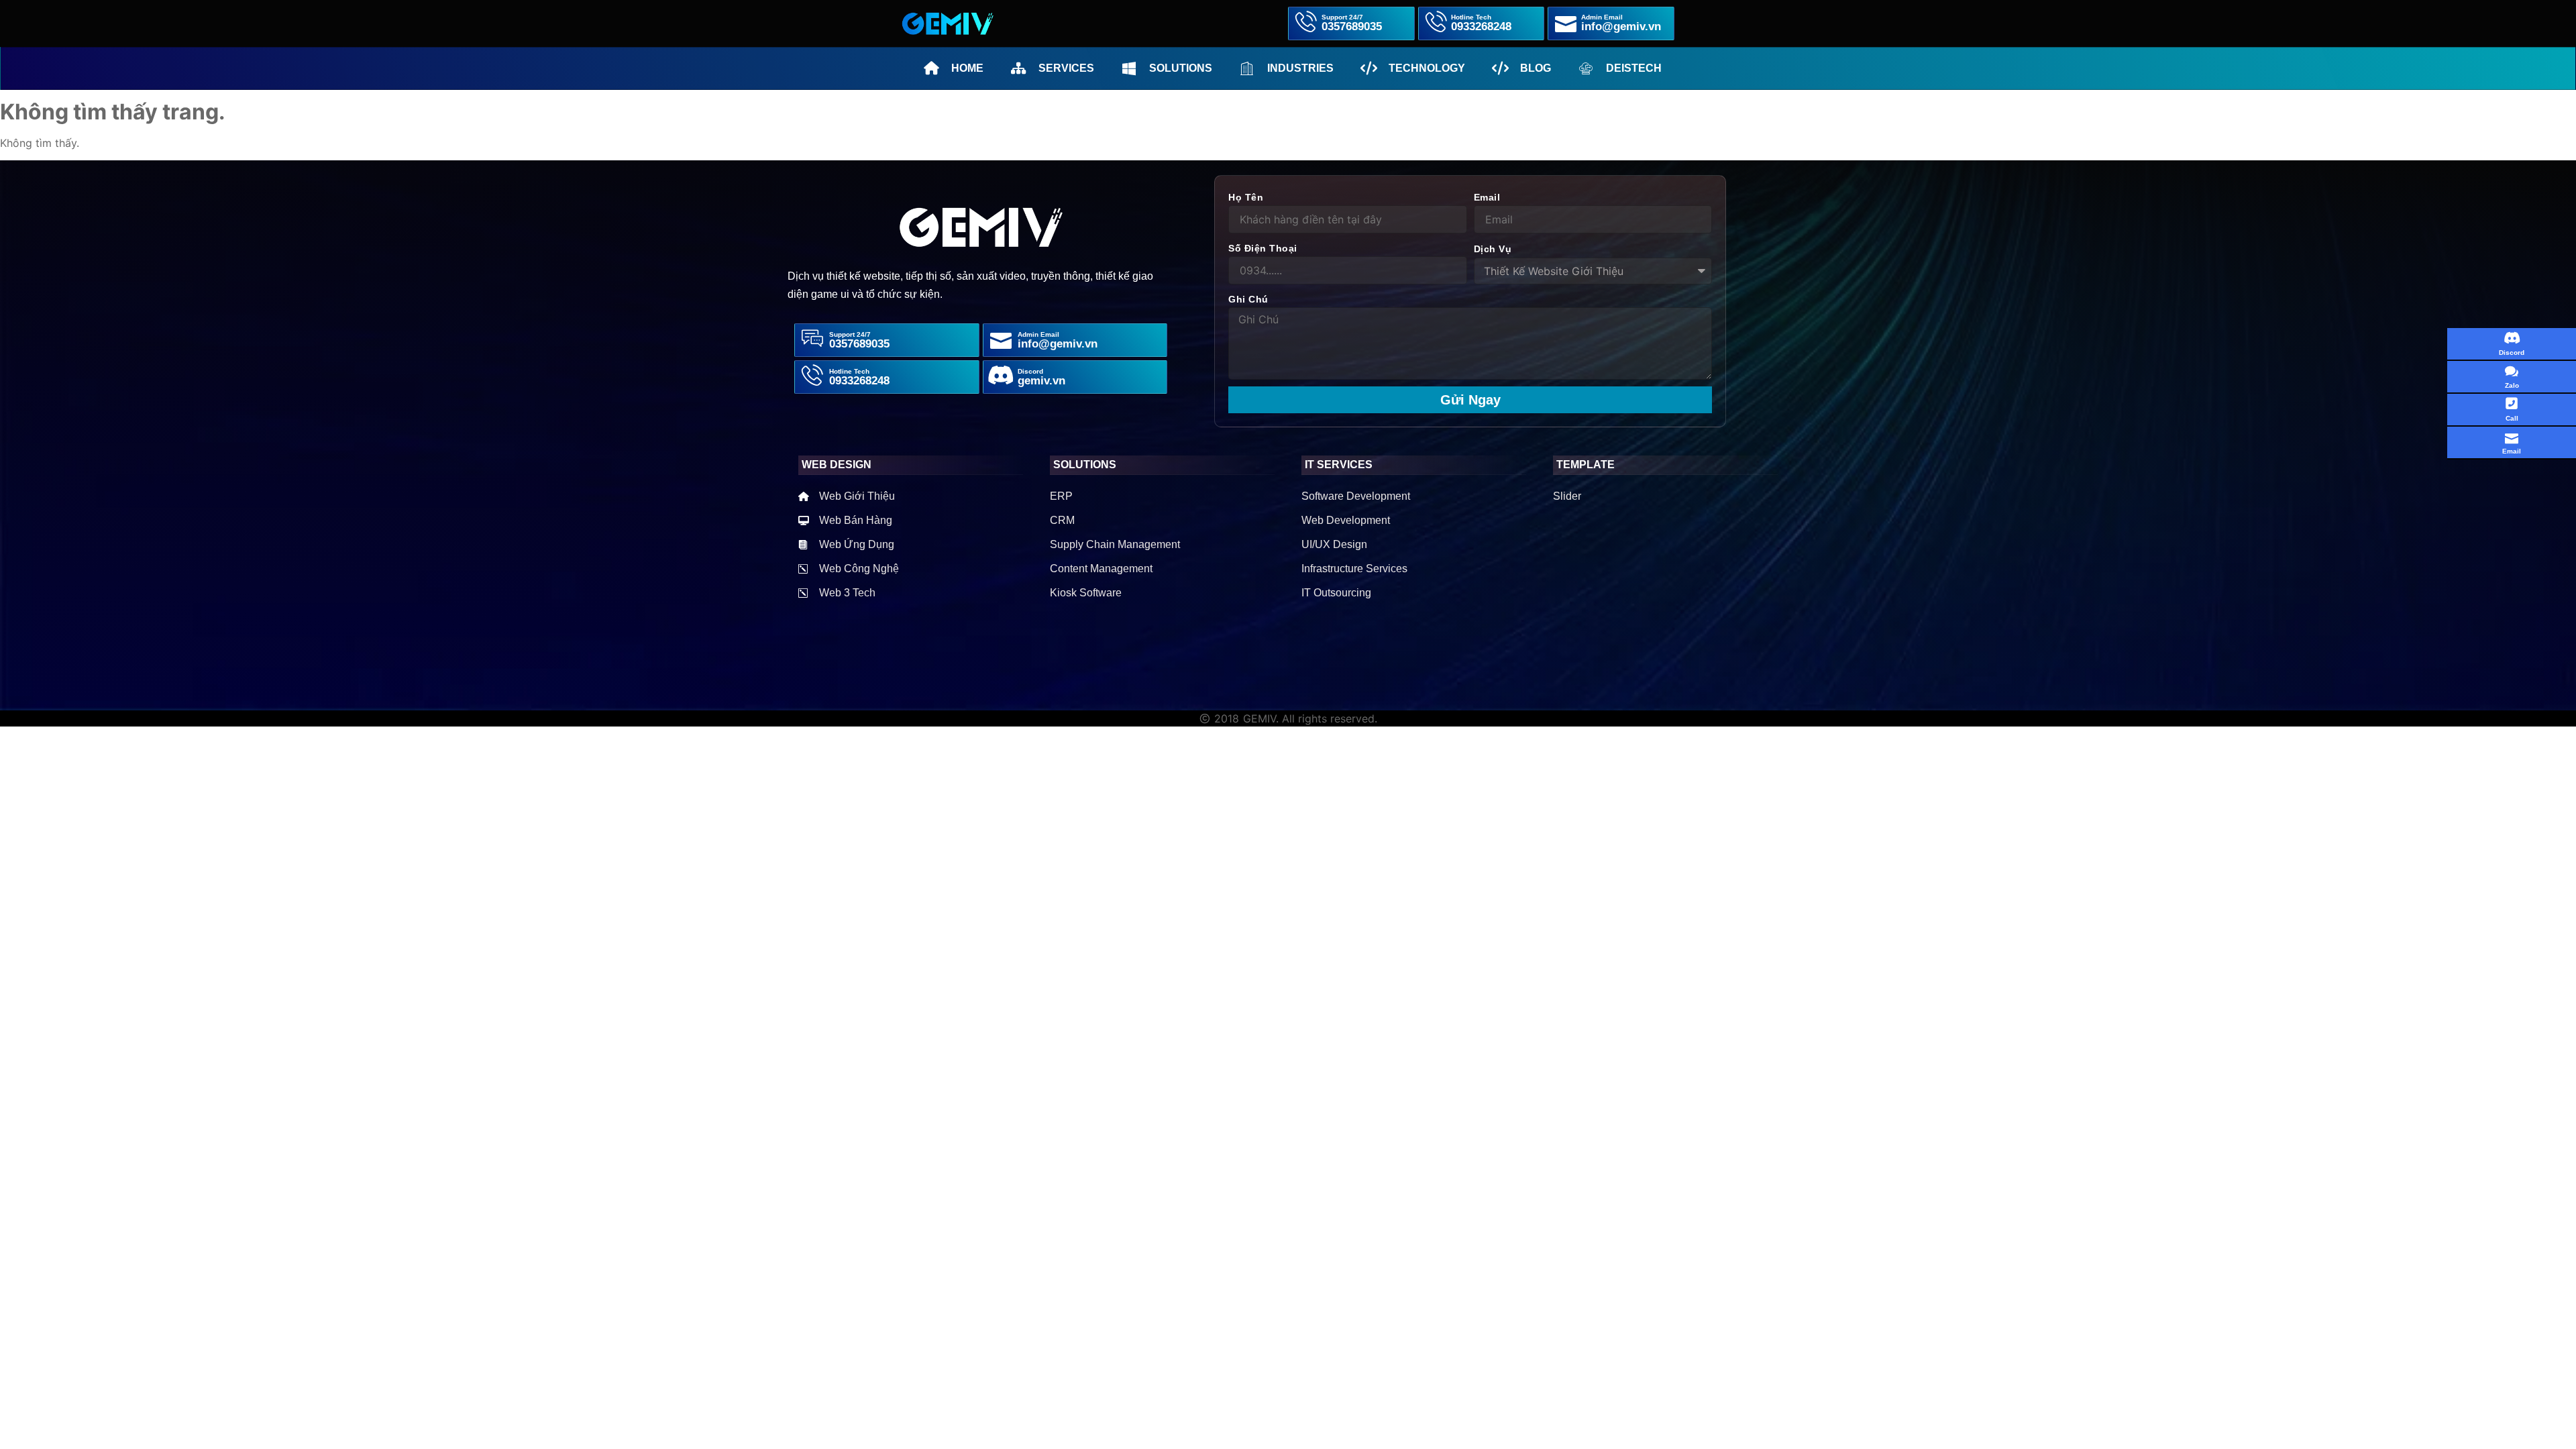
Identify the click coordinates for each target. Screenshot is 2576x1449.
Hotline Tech (849, 371)
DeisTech (1634, 68)
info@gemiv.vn (1058, 344)
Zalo (2512, 385)
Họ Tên (1246, 197)
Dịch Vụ (1493, 249)
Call (2512, 418)
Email (1487, 197)
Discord (2512, 353)
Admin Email (1038, 334)
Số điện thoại (1263, 248)
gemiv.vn (1041, 381)
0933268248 (859, 381)
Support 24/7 (850, 334)
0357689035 (859, 344)
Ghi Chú (1248, 299)
